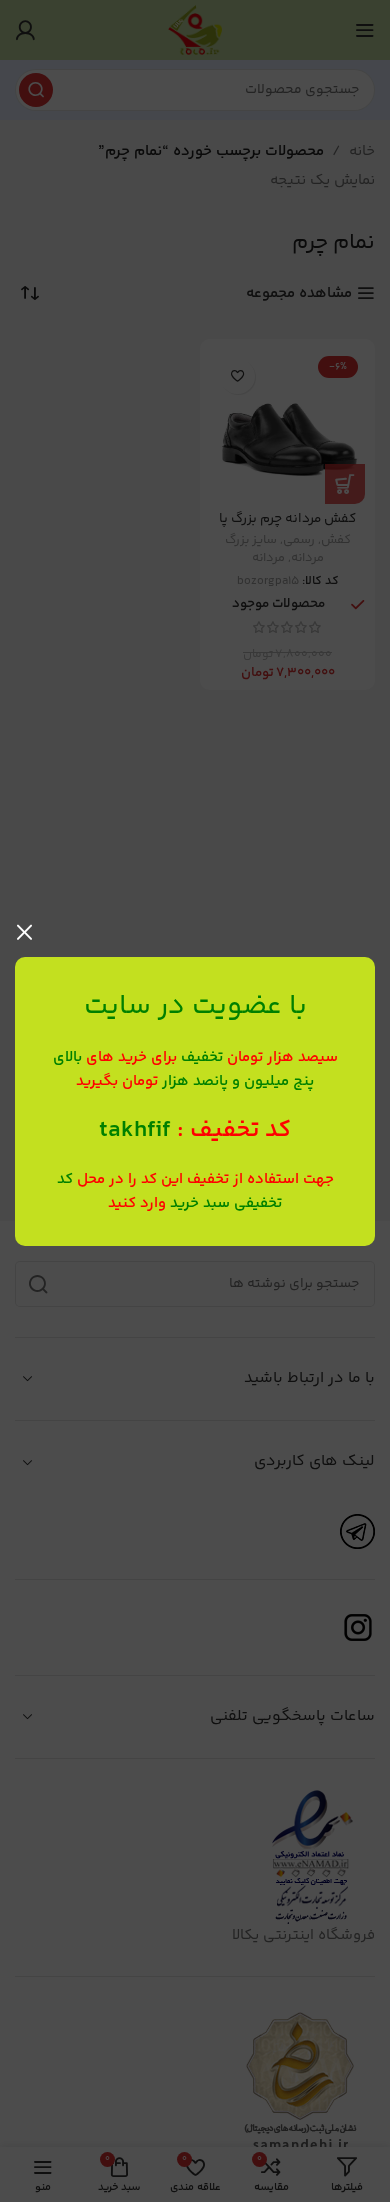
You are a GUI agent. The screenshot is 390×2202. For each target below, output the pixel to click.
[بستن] (25, 932)
